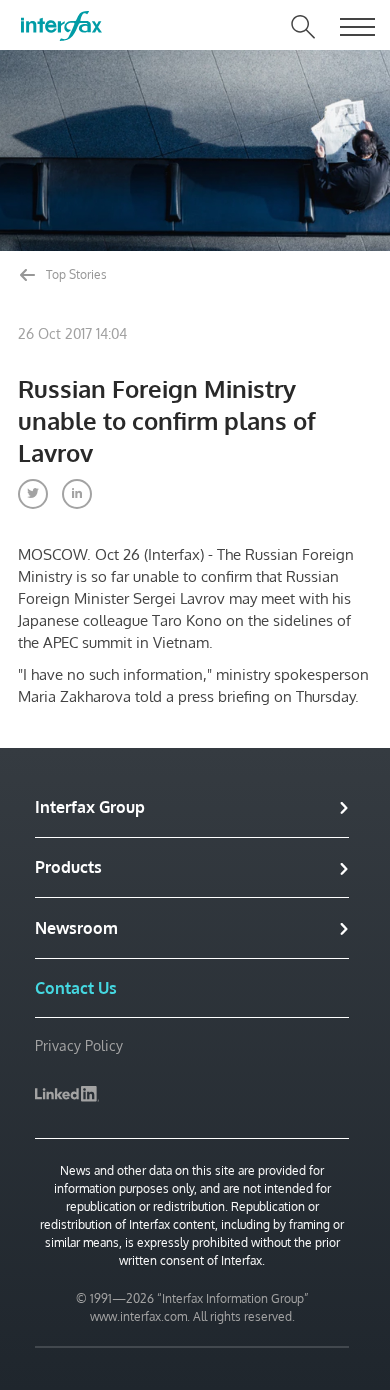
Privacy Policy (79, 1045)
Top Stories (75, 274)
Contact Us (76, 988)
